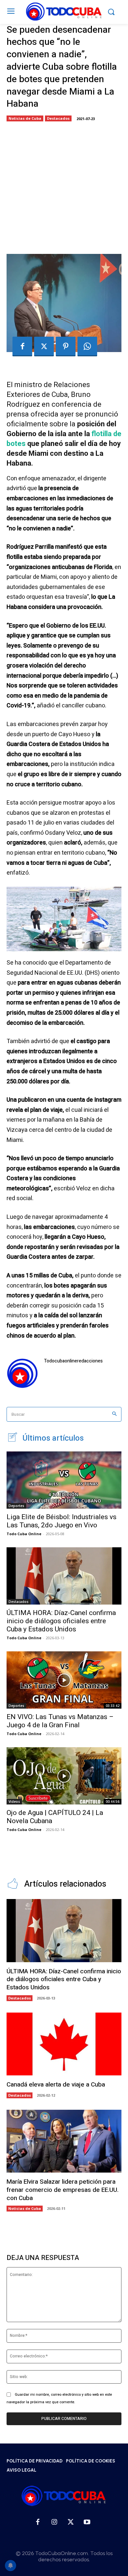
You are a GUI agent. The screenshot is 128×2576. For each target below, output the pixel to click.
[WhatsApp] (87, 346)
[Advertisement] (64, 186)
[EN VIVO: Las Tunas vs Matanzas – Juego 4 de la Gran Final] (64, 1680)
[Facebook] (22, 346)
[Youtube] (87, 2522)
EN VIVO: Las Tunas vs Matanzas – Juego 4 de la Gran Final (60, 1721)
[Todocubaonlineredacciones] (22, 1373)
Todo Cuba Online (24, 1534)
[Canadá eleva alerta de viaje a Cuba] (64, 2044)
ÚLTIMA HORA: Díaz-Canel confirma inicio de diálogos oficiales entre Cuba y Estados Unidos (61, 1621)
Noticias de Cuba (25, 118)
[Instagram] (54, 2522)
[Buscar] (114, 1414)
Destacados (58, 118)
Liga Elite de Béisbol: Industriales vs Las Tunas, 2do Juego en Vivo (62, 1521)
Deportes (16, 1506)
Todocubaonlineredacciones (73, 1361)
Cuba (60, 394)
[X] (44, 346)
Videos (14, 1802)
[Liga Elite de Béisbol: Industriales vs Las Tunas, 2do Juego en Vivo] (64, 1480)
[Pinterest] (66, 346)
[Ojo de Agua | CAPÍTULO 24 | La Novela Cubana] (64, 1776)
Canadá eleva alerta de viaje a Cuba (56, 2085)
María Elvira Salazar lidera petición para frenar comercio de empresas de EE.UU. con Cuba (63, 2190)
